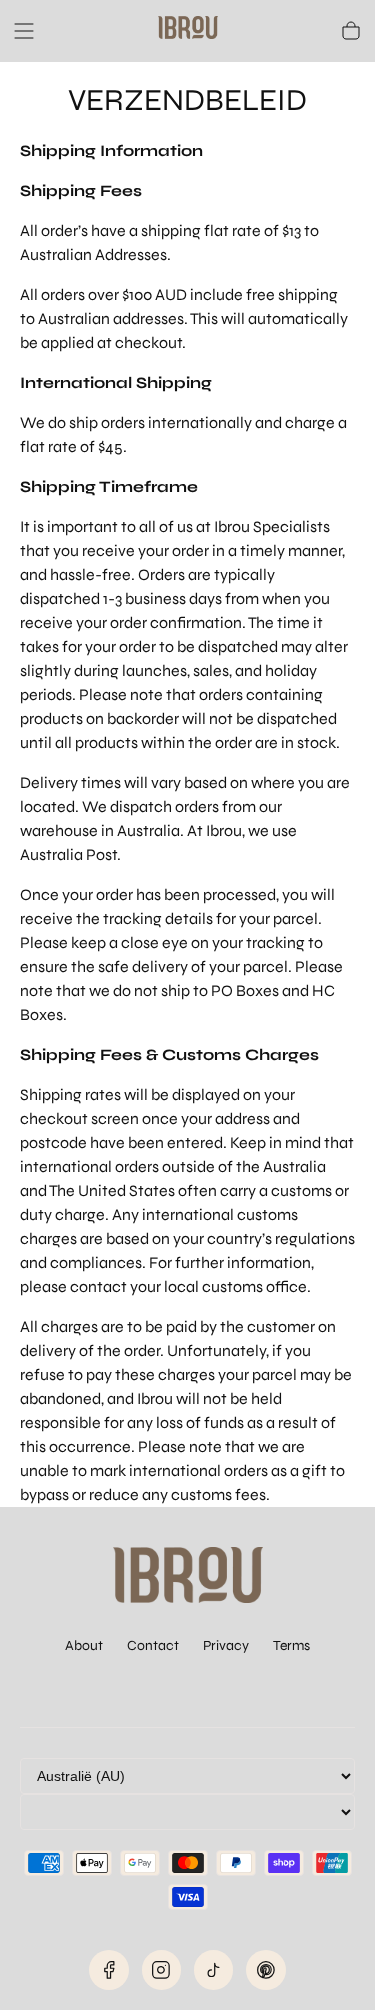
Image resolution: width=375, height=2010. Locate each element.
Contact (153, 1645)
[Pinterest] (266, 1970)
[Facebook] (109, 1970)
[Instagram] (162, 1970)
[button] (24, 31)
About (84, 1645)
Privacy (226, 1645)
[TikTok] (214, 1970)
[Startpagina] (188, 31)
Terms (291, 1645)
